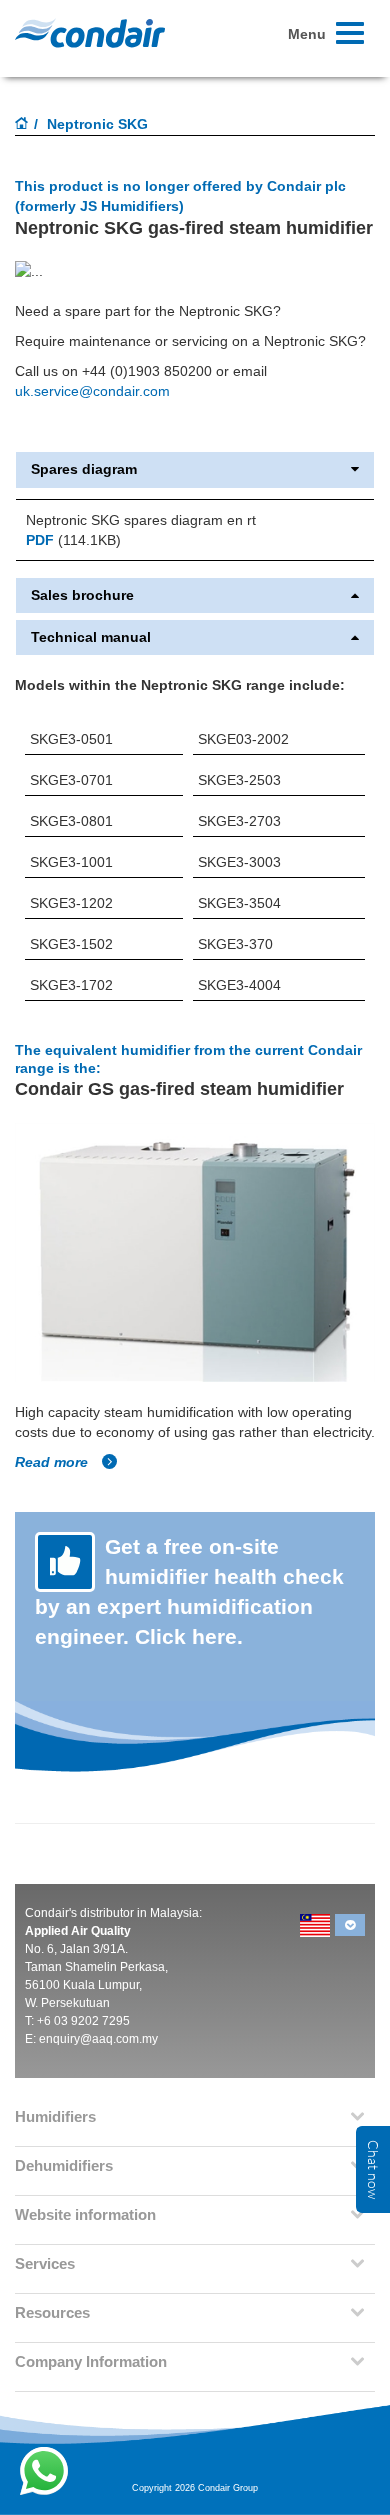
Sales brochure (82, 595)
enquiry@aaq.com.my (98, 2039)
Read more (53, 1462)
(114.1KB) (73, 540)
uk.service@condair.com (92, 391)
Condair (90, 33)
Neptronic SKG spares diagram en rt (141, 520)
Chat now (373, 2169)
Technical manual (91, 637)
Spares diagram (84, 469)
